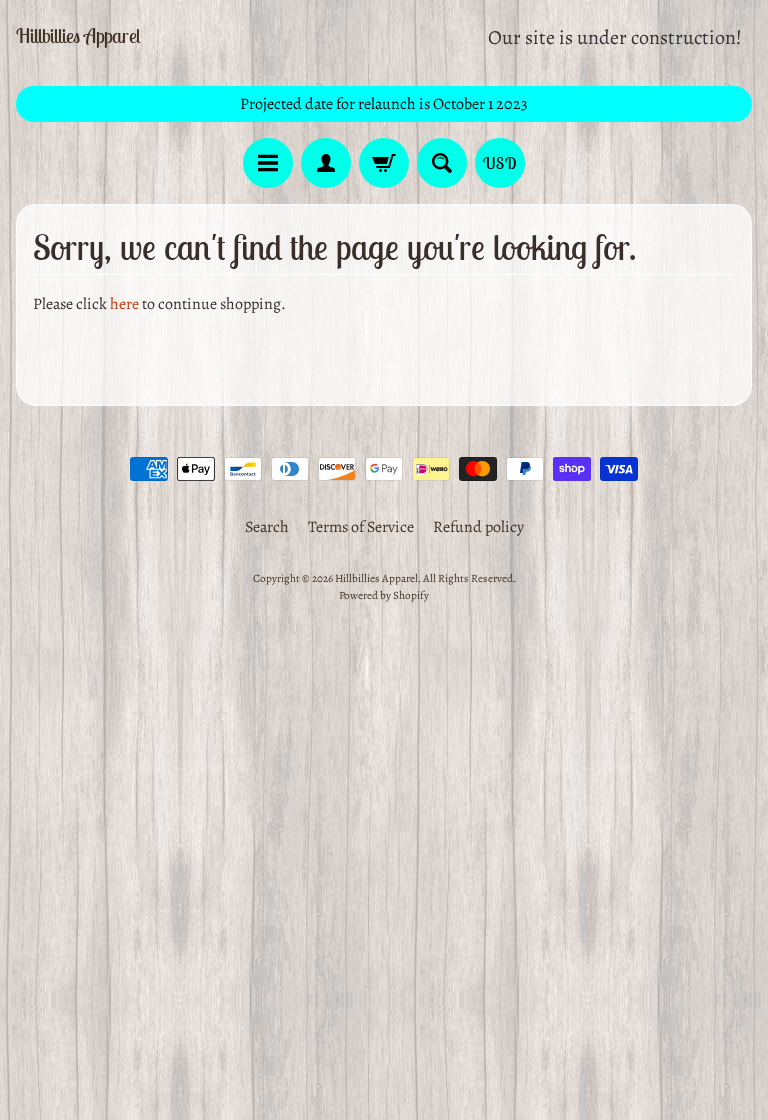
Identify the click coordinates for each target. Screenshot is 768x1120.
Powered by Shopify (384, 595)
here (124, 304)
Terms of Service (361, 527)
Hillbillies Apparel (78, 36)
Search (267, 527)
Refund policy (478, 527)
